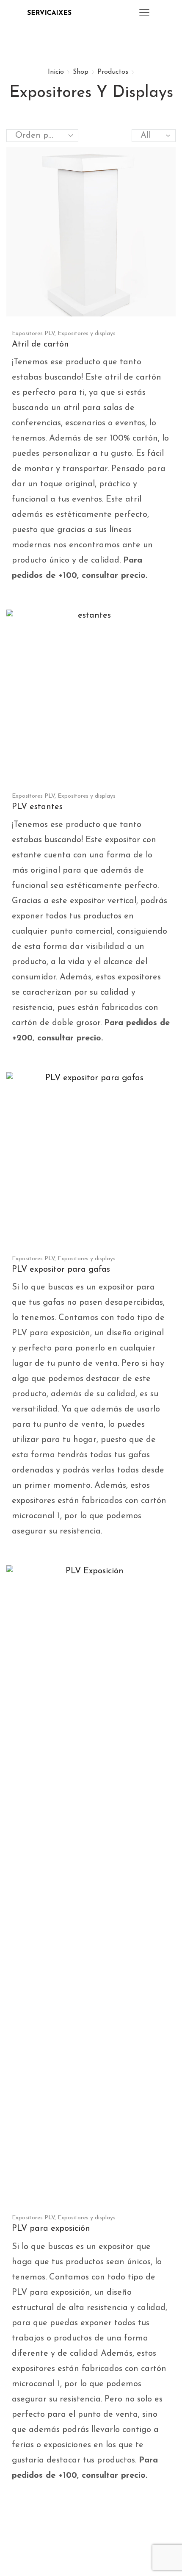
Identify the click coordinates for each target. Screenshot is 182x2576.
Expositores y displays (87, 334)
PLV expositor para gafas (61, 1270)
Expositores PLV (33, 334)
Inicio (56, 72)
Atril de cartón (40, 344)
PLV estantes (37, 807)
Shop (81, 72)
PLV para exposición (51, 2229)
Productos (113, 72)
